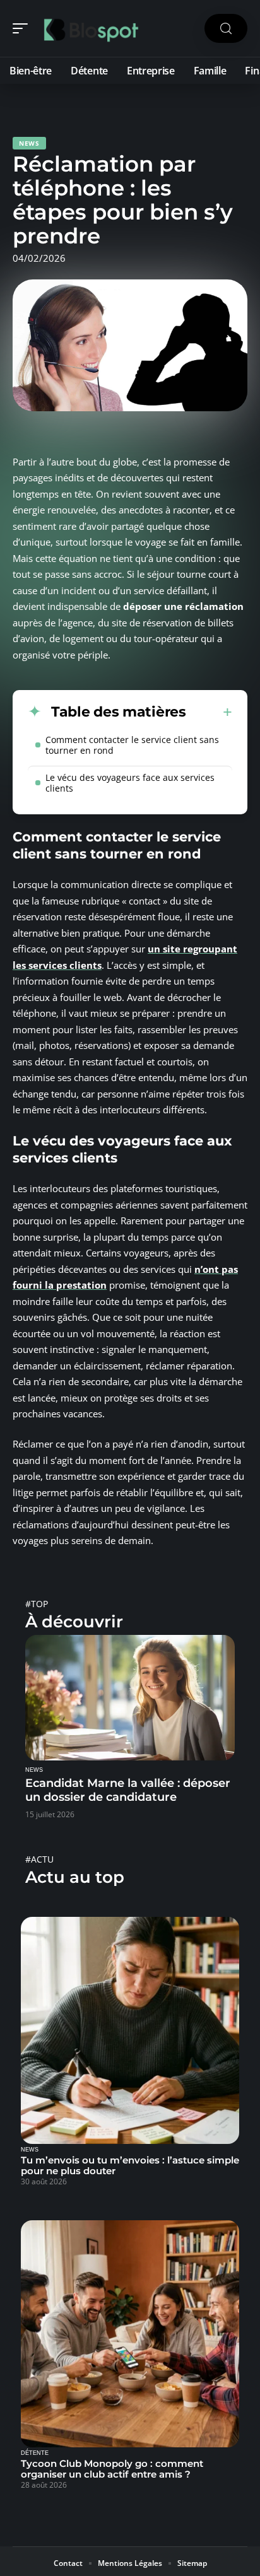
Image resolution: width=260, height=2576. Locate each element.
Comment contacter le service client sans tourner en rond (132, 745)
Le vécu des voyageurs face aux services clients (130, 783)
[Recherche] (226, 29)
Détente (35, 2453)
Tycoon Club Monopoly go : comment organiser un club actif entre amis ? (112, 2469)
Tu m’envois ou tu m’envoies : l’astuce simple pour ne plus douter (130, 2165)
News (29, 143)
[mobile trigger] (23, 28)
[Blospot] (91, 28)
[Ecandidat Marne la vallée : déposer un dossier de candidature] (130, 1698)
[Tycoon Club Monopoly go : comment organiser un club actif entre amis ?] (130, 2334)
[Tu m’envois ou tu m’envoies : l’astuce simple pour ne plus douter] (130, 2030)
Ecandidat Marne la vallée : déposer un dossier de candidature (128, 1790)
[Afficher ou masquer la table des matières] (209, 712)
